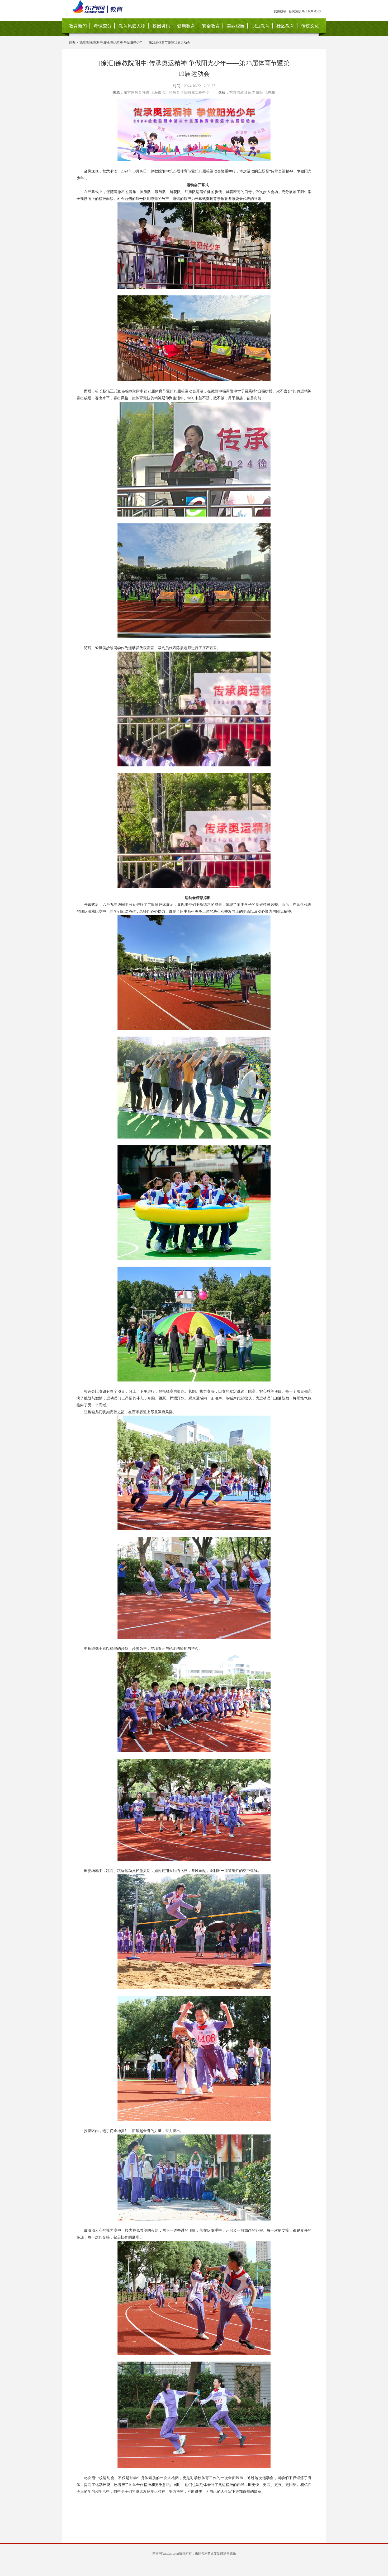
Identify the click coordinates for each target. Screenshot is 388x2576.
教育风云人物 (132, 26)
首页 (72, 43)
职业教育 (261, 26)
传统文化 (310, 26)
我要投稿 (280, 11)
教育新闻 (78, 26)
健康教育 (186, 26)
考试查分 (103, 26)
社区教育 (285, 26)
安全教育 (211, 26)
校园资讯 (161, 26)
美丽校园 (236, 26)
